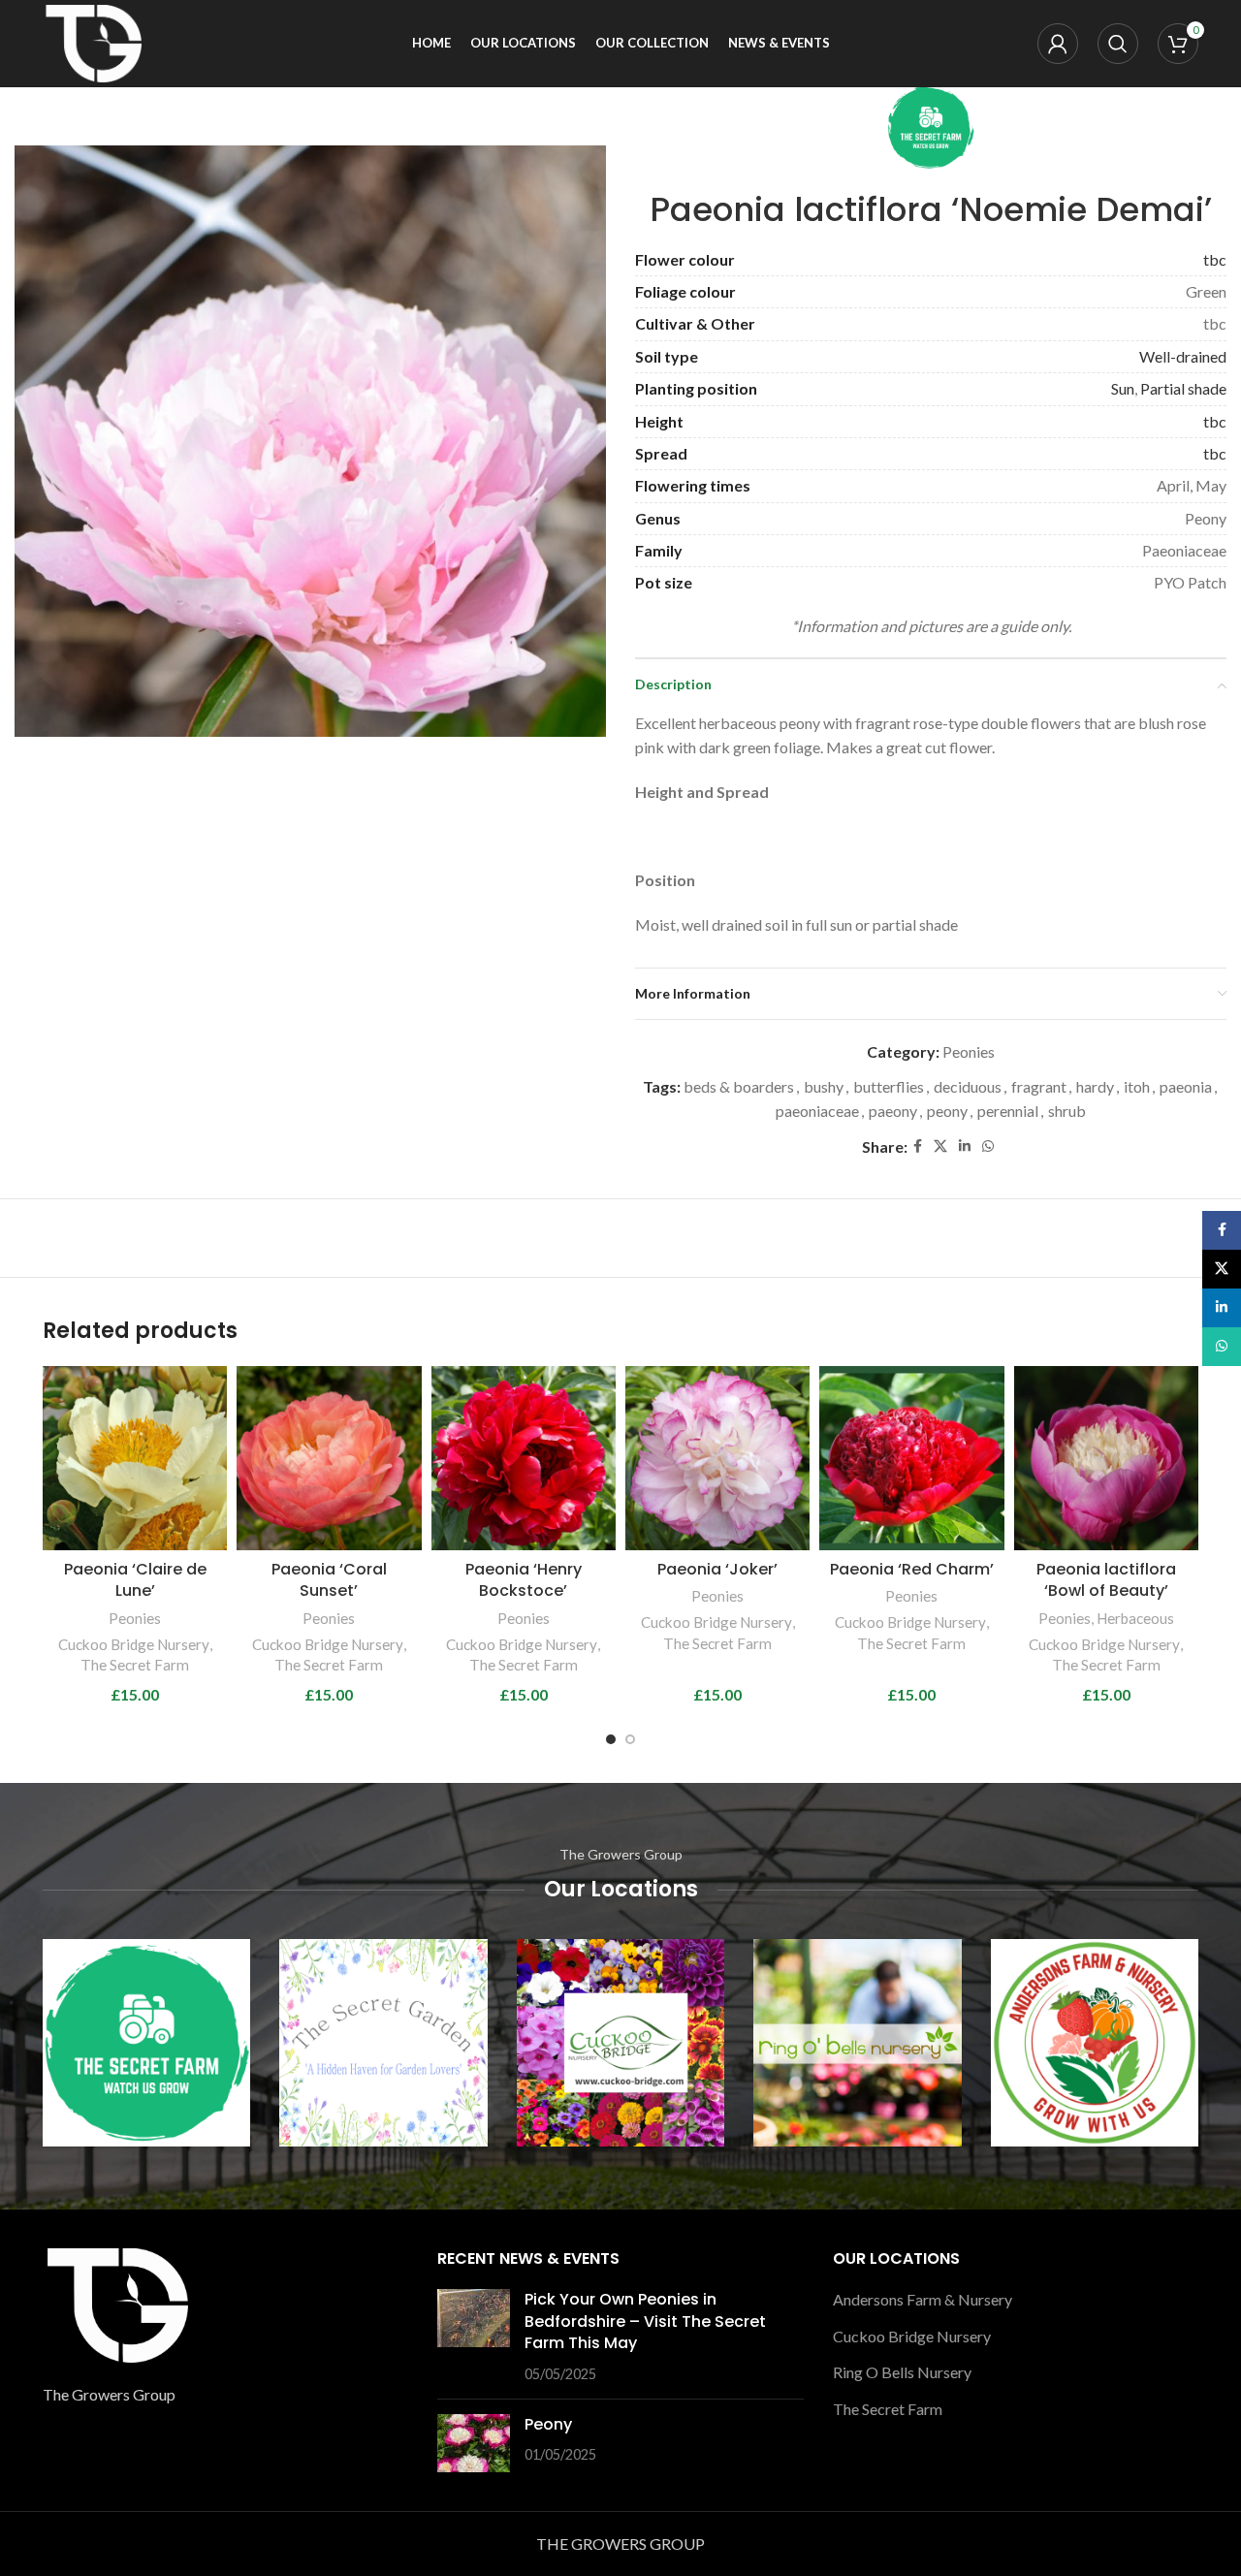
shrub (1067, 1111)
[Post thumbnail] (474, 2337)
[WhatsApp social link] (988, 1146)
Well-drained (1183, 356)
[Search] (1118, 44)
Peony (548, 2424)
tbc (1215, 259)
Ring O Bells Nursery (902, 2372)
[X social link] (940, 1146)
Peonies (969, 1051)
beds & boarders (739, 1086)
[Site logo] (92, 41)
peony (947, 1111)
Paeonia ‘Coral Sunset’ (329, 1580)
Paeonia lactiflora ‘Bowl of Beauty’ (1106, 1580)
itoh (1137, 1086)
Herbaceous (1135, 1618)
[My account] (1058, 44)
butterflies (889, 1086)
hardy (1095, 1086)
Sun (1123, 388)
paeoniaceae (817, 1111)
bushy (824, 1086)
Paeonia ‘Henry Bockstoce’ (524, 1580)
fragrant (1039, 1086)
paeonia (1186, 1086)
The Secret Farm (135, 1665)
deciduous (968, 1086)
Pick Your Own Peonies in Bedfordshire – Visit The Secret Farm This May (645, 2321)
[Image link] (115, 2303)
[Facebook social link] (918, 1146)
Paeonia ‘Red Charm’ (912, 1569)
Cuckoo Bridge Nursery (134, 1644)
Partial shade (1183, 388)
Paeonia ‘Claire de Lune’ (135, 1580)
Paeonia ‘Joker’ (717, 1569)
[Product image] (135, 1458)
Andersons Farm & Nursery (923, 2299)
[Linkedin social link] (965, 1146)
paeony (893, 1111)
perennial (1008, 1111)
